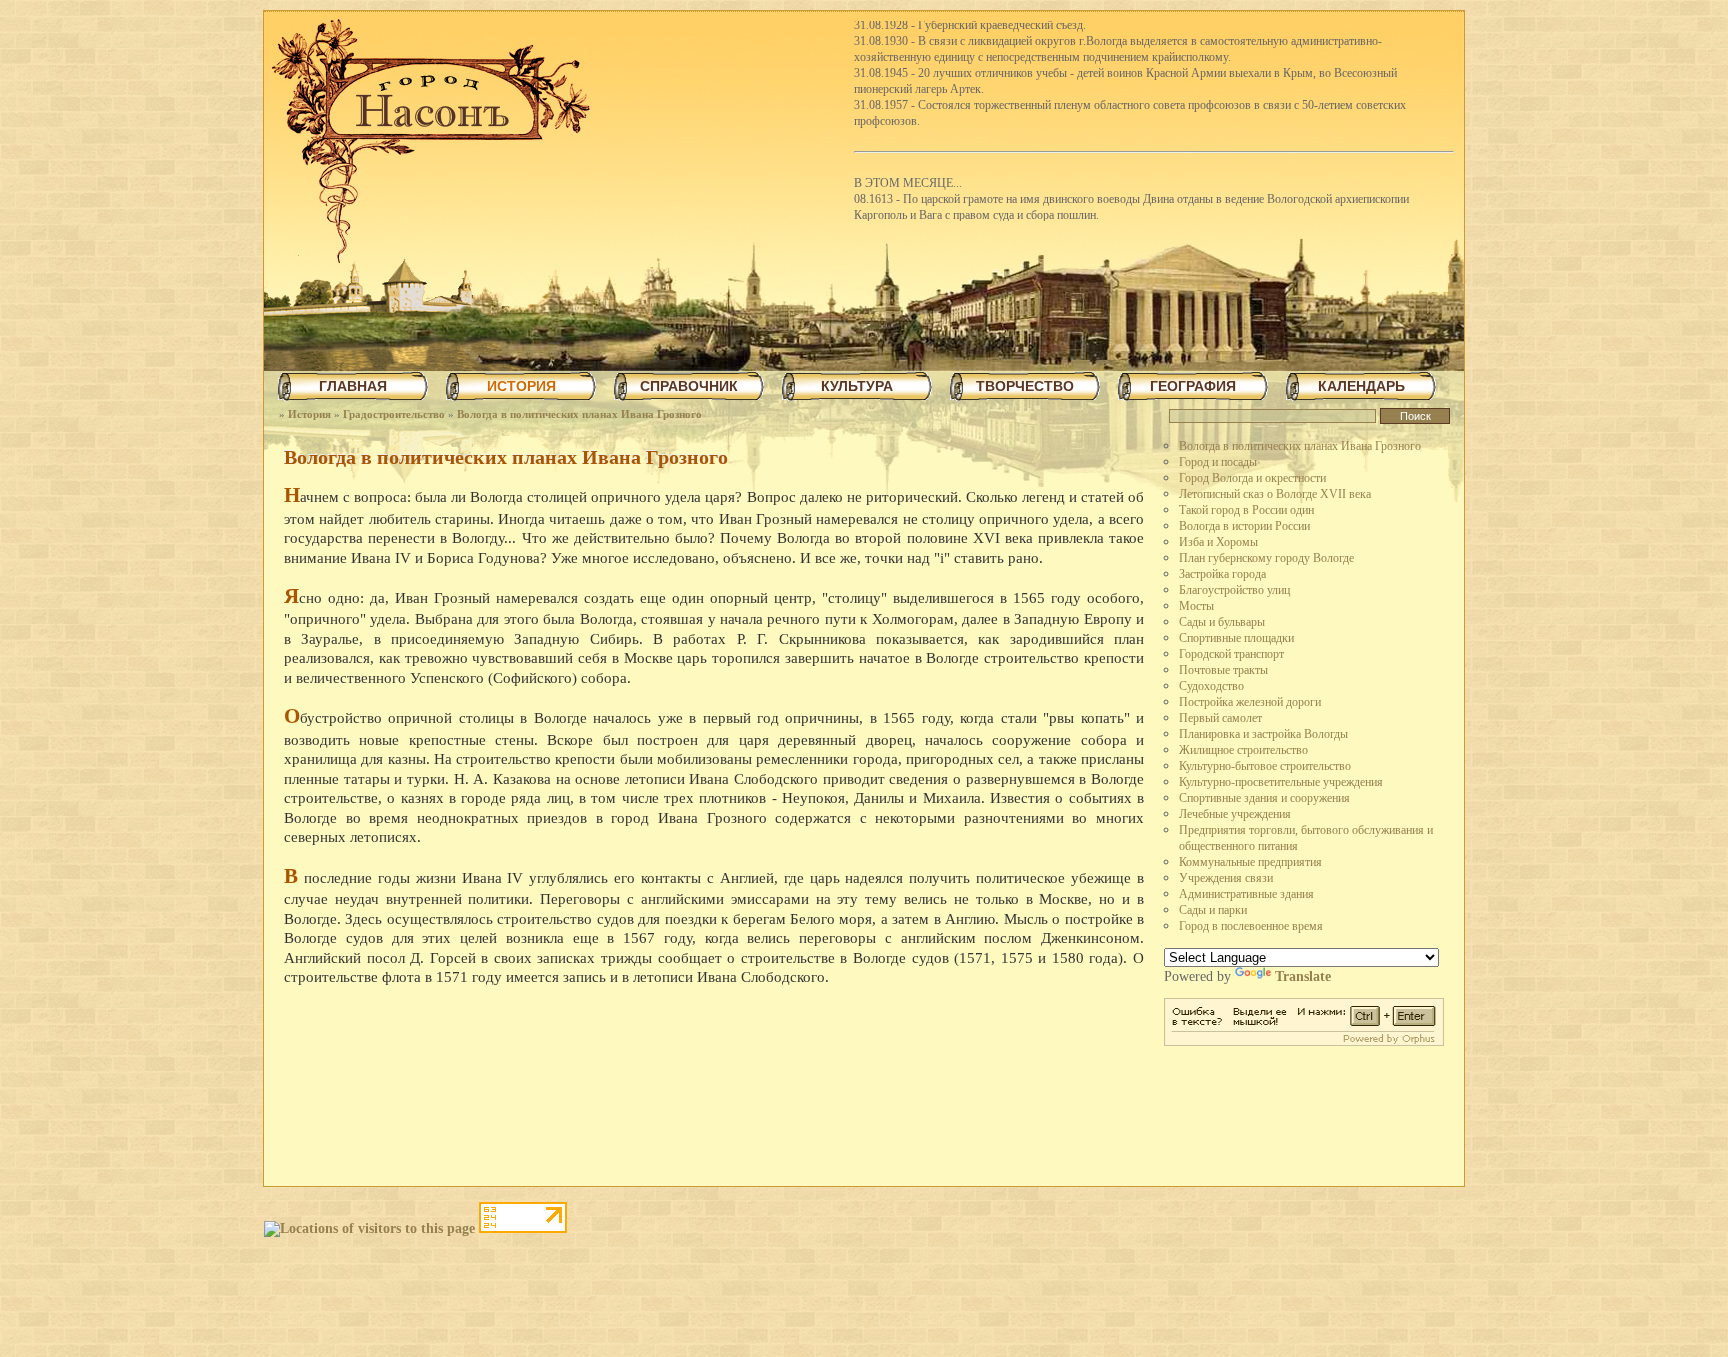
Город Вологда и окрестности (1252, 478)
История (309, 414)
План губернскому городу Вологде (1266, 558)
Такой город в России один (1246, 510)
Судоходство (1211, 686)
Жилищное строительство (1243, 750)
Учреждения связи (1226, 878)
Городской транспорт (1231, 654)
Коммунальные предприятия (1250, 862)
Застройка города (1222, 574)
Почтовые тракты (1223, 670)
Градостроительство (394, 414)
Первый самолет (1220, 718)
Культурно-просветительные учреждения (1281, 782)
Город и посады (1218, 462)
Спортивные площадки (1236, 638)
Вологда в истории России (1244, 526)
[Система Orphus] (1304, 1041)
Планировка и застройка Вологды (1263, 734)
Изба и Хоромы (1218, 542)
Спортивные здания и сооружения (1264, 798)
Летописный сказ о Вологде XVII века (1275, 494)
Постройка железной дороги (1250, 702)
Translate (1303, 976)
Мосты (1196, 606)
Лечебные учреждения (1235, 814)
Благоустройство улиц (1234, 590)
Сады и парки (1213, 910)
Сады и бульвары (1222, 622)
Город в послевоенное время (1251, 926)
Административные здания (1246, 894)
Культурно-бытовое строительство (1265, 766)
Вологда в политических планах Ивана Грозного (579, 414)
